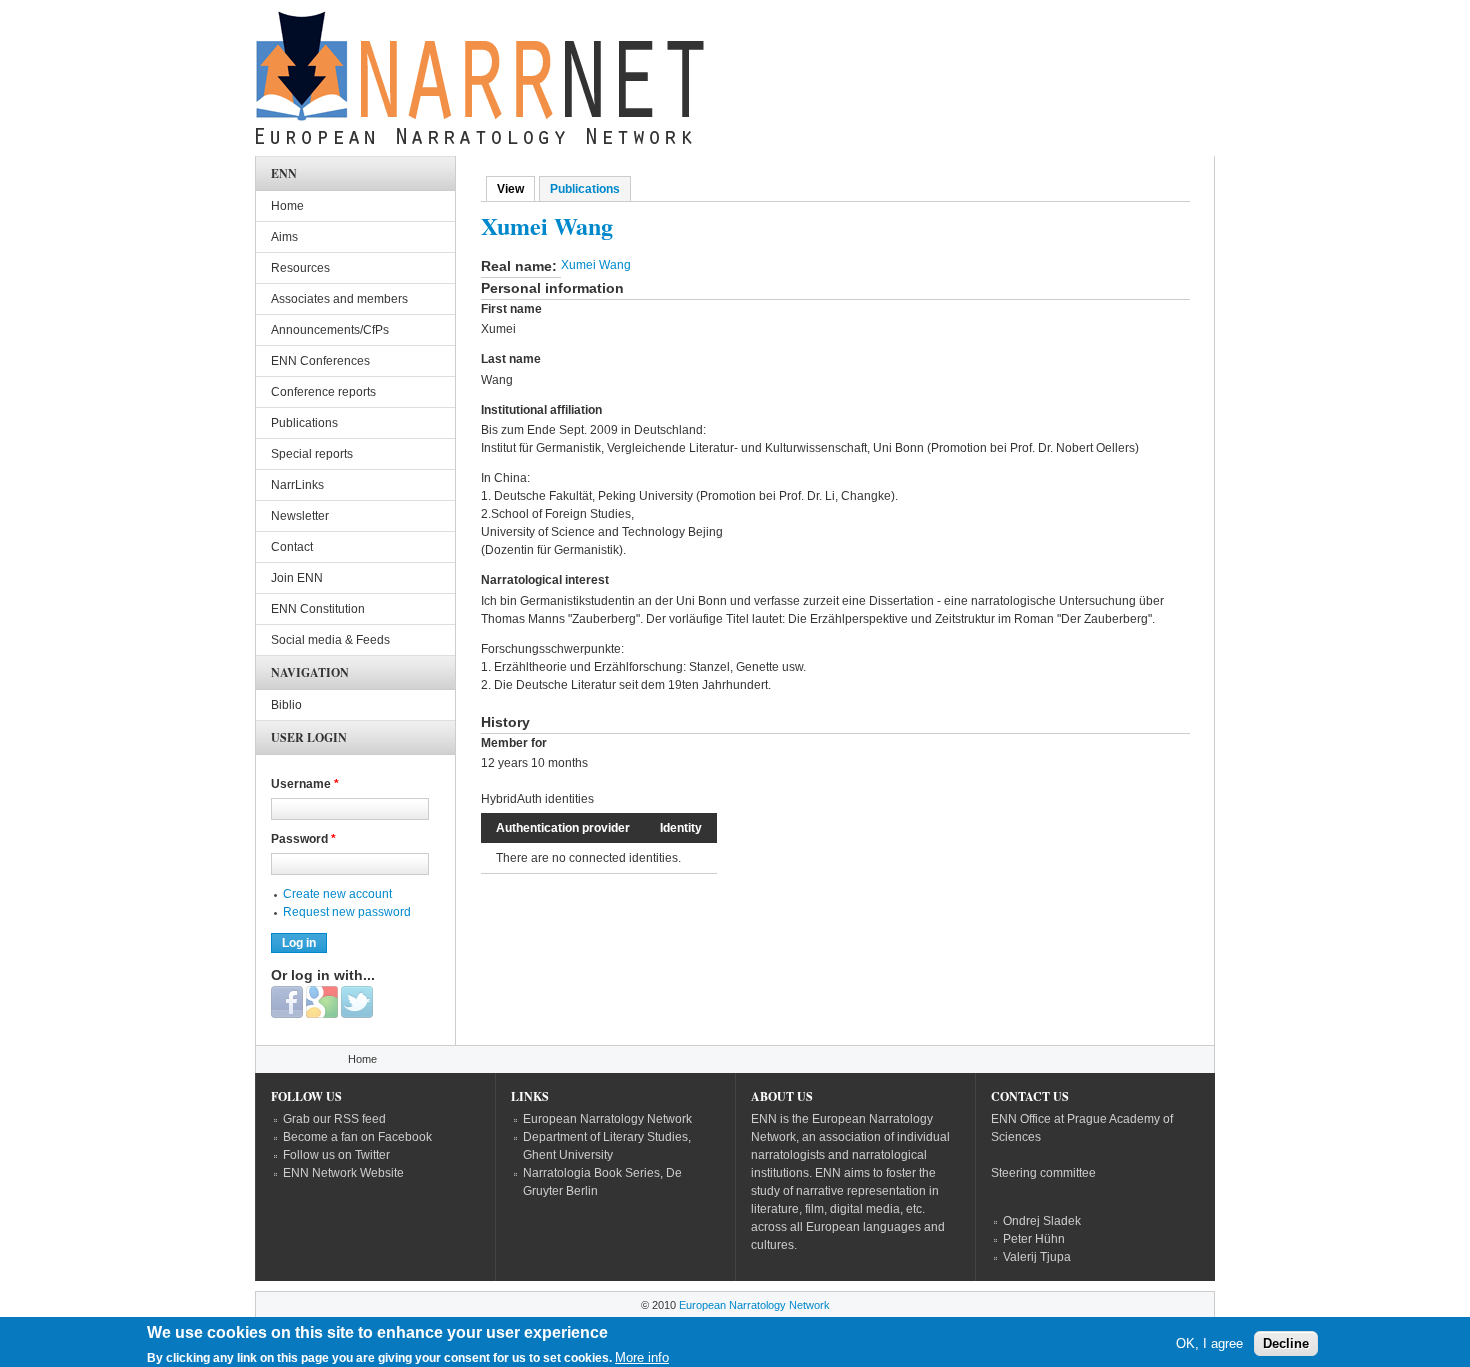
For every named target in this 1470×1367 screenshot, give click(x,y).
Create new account (337, 894)
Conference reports (323, 392)
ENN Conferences (320, 361)
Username (305, 784)
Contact (292, 547)
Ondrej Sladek (1042, 1221)
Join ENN (297, 578)
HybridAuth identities (537, 799)
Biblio (286, 705)
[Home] (480, 83)
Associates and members (339, 299)
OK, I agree (1209, 1342)
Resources (300, 268)
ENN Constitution (318, 609)
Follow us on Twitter (336, 1155)
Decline (1286, 1342)
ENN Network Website (343, 1173)
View (516, 189)
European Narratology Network (607, 1119)
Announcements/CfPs (330, 330)
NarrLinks (297, 485)
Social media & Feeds (330, 640)
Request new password (347, 912)
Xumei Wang (596, 265)
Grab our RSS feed (334, 1119)
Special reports (312, 454)
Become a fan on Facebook (357, 1137)
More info (642, 1357)
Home (287, 206)
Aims (284, 237)
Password (303, 839)
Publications (585, 189)
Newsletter (300, 516)
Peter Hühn (1034, 1239)
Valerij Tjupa (1037, 1257)
